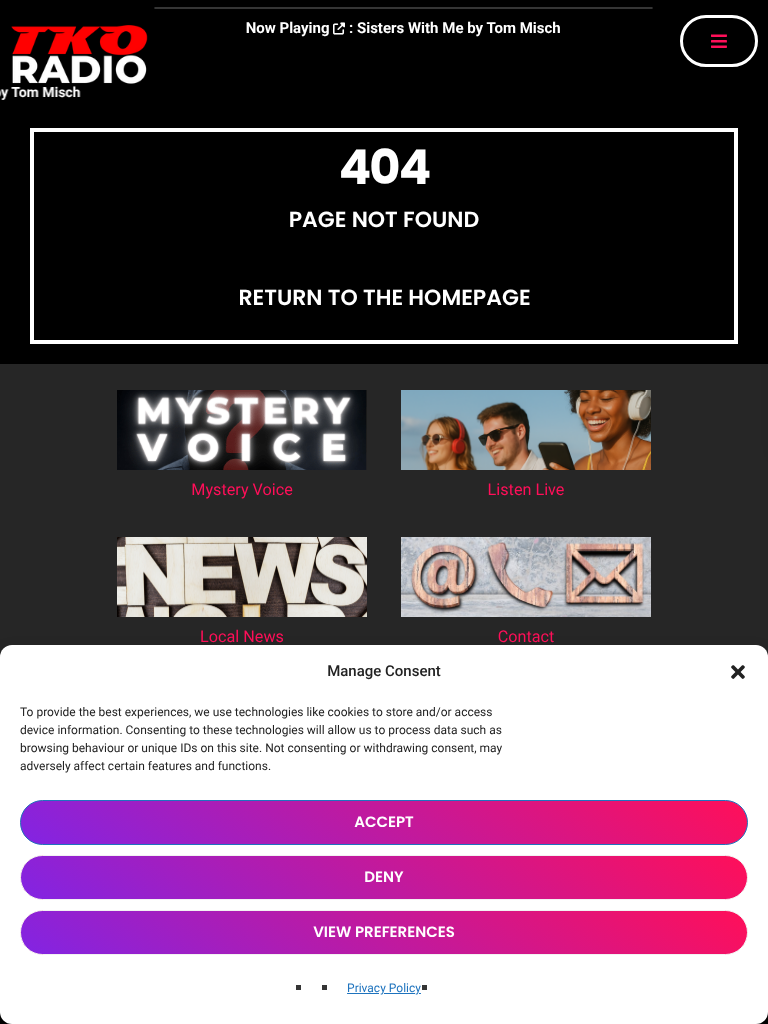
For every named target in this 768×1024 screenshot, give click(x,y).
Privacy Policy (384, 988)
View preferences (384, 932)
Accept (384, 822)
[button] (738, 672)
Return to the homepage (384, 297)
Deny (383, 877)
